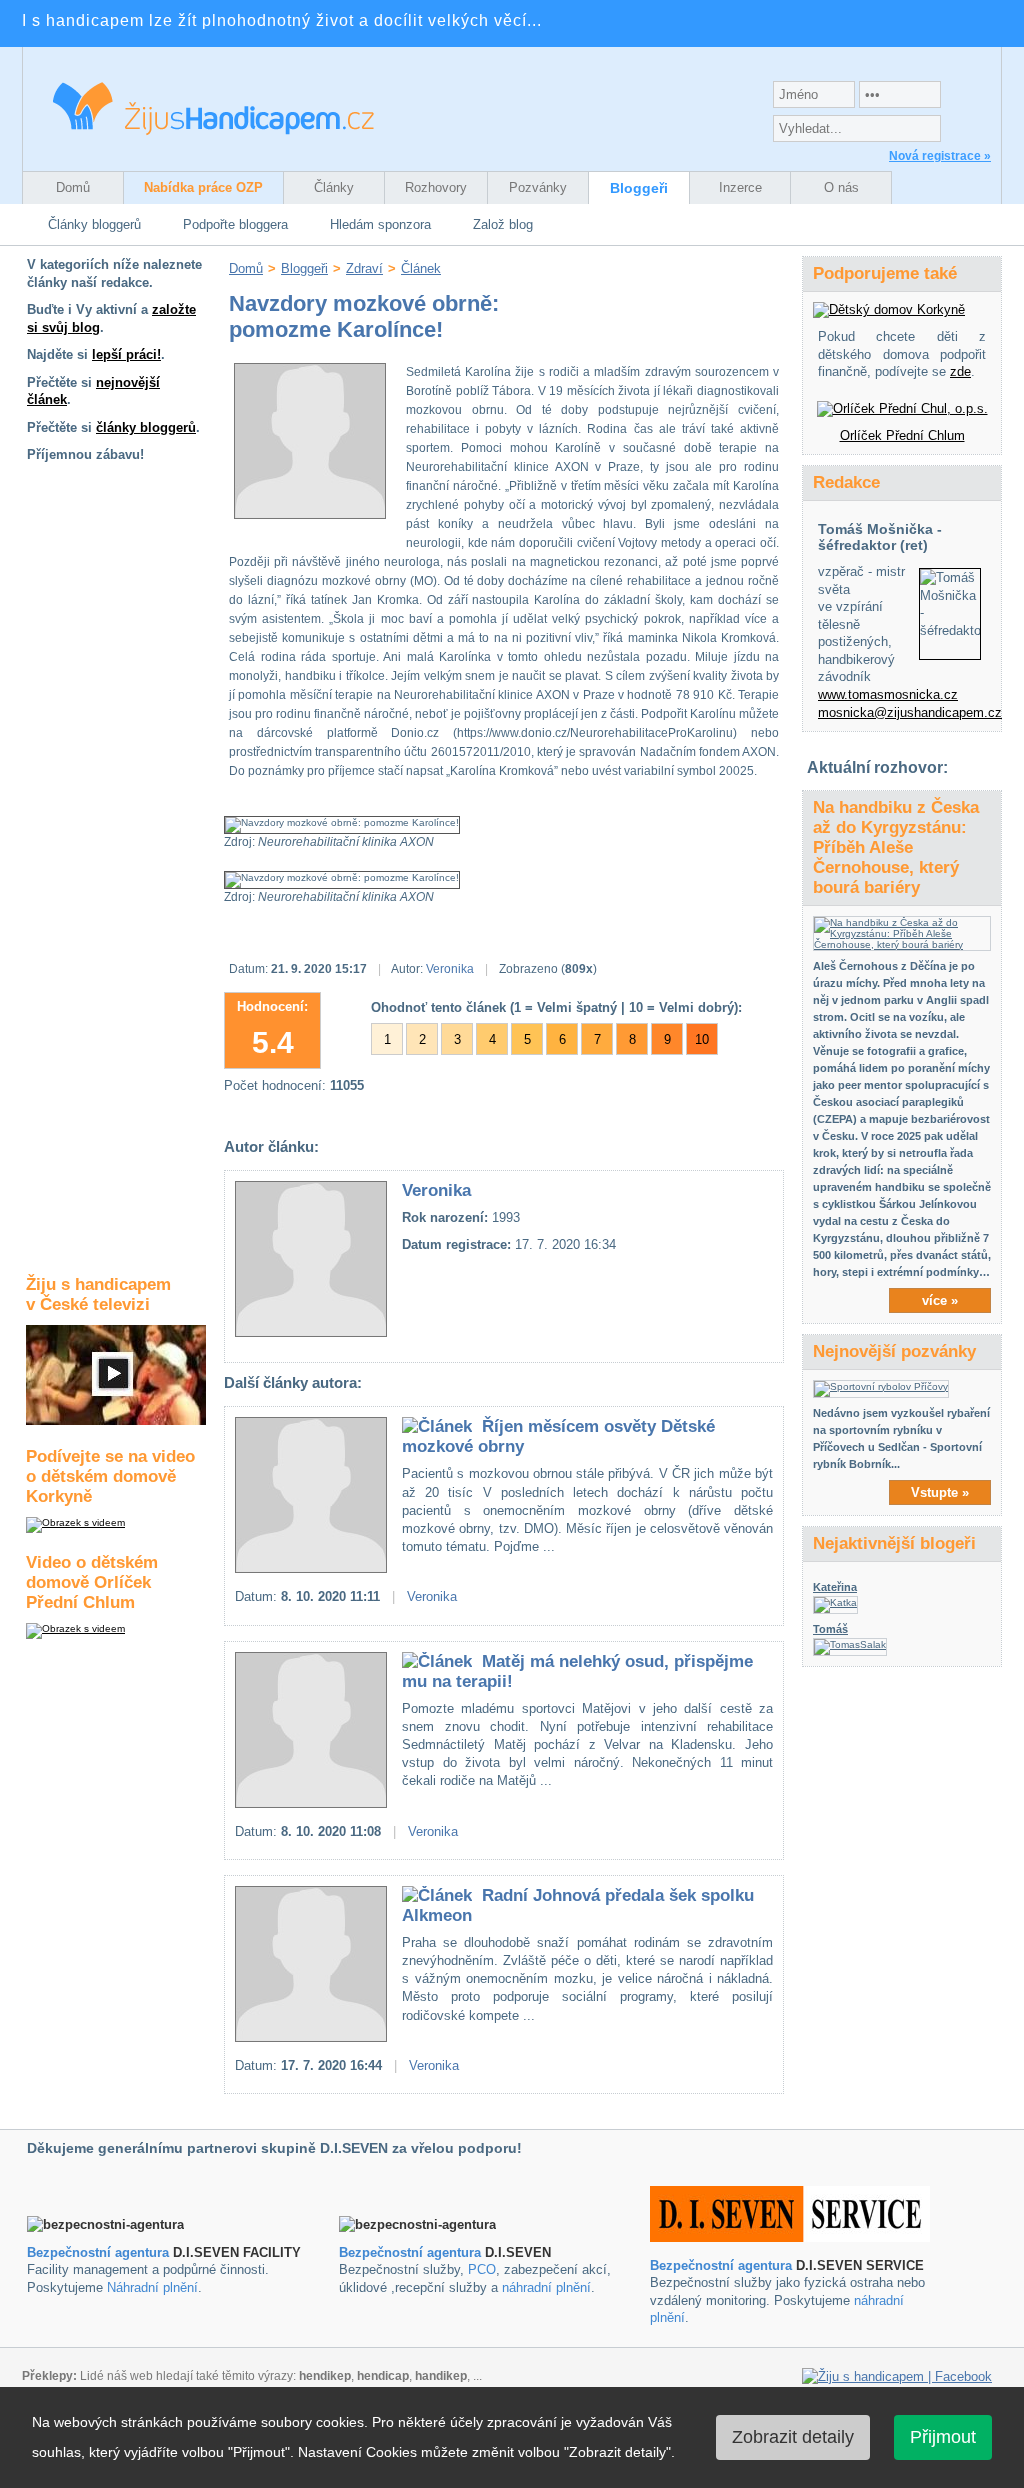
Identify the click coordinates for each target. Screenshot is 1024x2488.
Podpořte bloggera (235, 224)
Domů (73, 187)
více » (940, 1300)
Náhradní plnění (152, 2287)
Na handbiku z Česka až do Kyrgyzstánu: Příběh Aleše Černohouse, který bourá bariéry (896, 847)
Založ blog (503, 224)
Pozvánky (538, 187)
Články (334, 187)
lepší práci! (126, 354)
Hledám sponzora (380, 224)
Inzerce (740, 187)
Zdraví (364, 268)
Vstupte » (940, 1492)
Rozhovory (436, 187)
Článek (421, 268)
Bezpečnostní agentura (98, 2252)
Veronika (450, 969)
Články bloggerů (94, 224)
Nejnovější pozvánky (894, 1351)
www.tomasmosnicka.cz (888, 694)
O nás (841, 187)
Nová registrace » (940, 156)
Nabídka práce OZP (203, 187)
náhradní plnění (546, 2287)
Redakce (846, 482)
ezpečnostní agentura (414, 2252)
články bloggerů (146, 427)
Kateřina (835, 1587)
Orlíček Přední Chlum (902, 435)
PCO (482, 2269)
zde (960, 371)
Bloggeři (639, 188)
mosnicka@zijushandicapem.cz (910, 712)
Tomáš (830, 1629)
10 (702, 1039)
